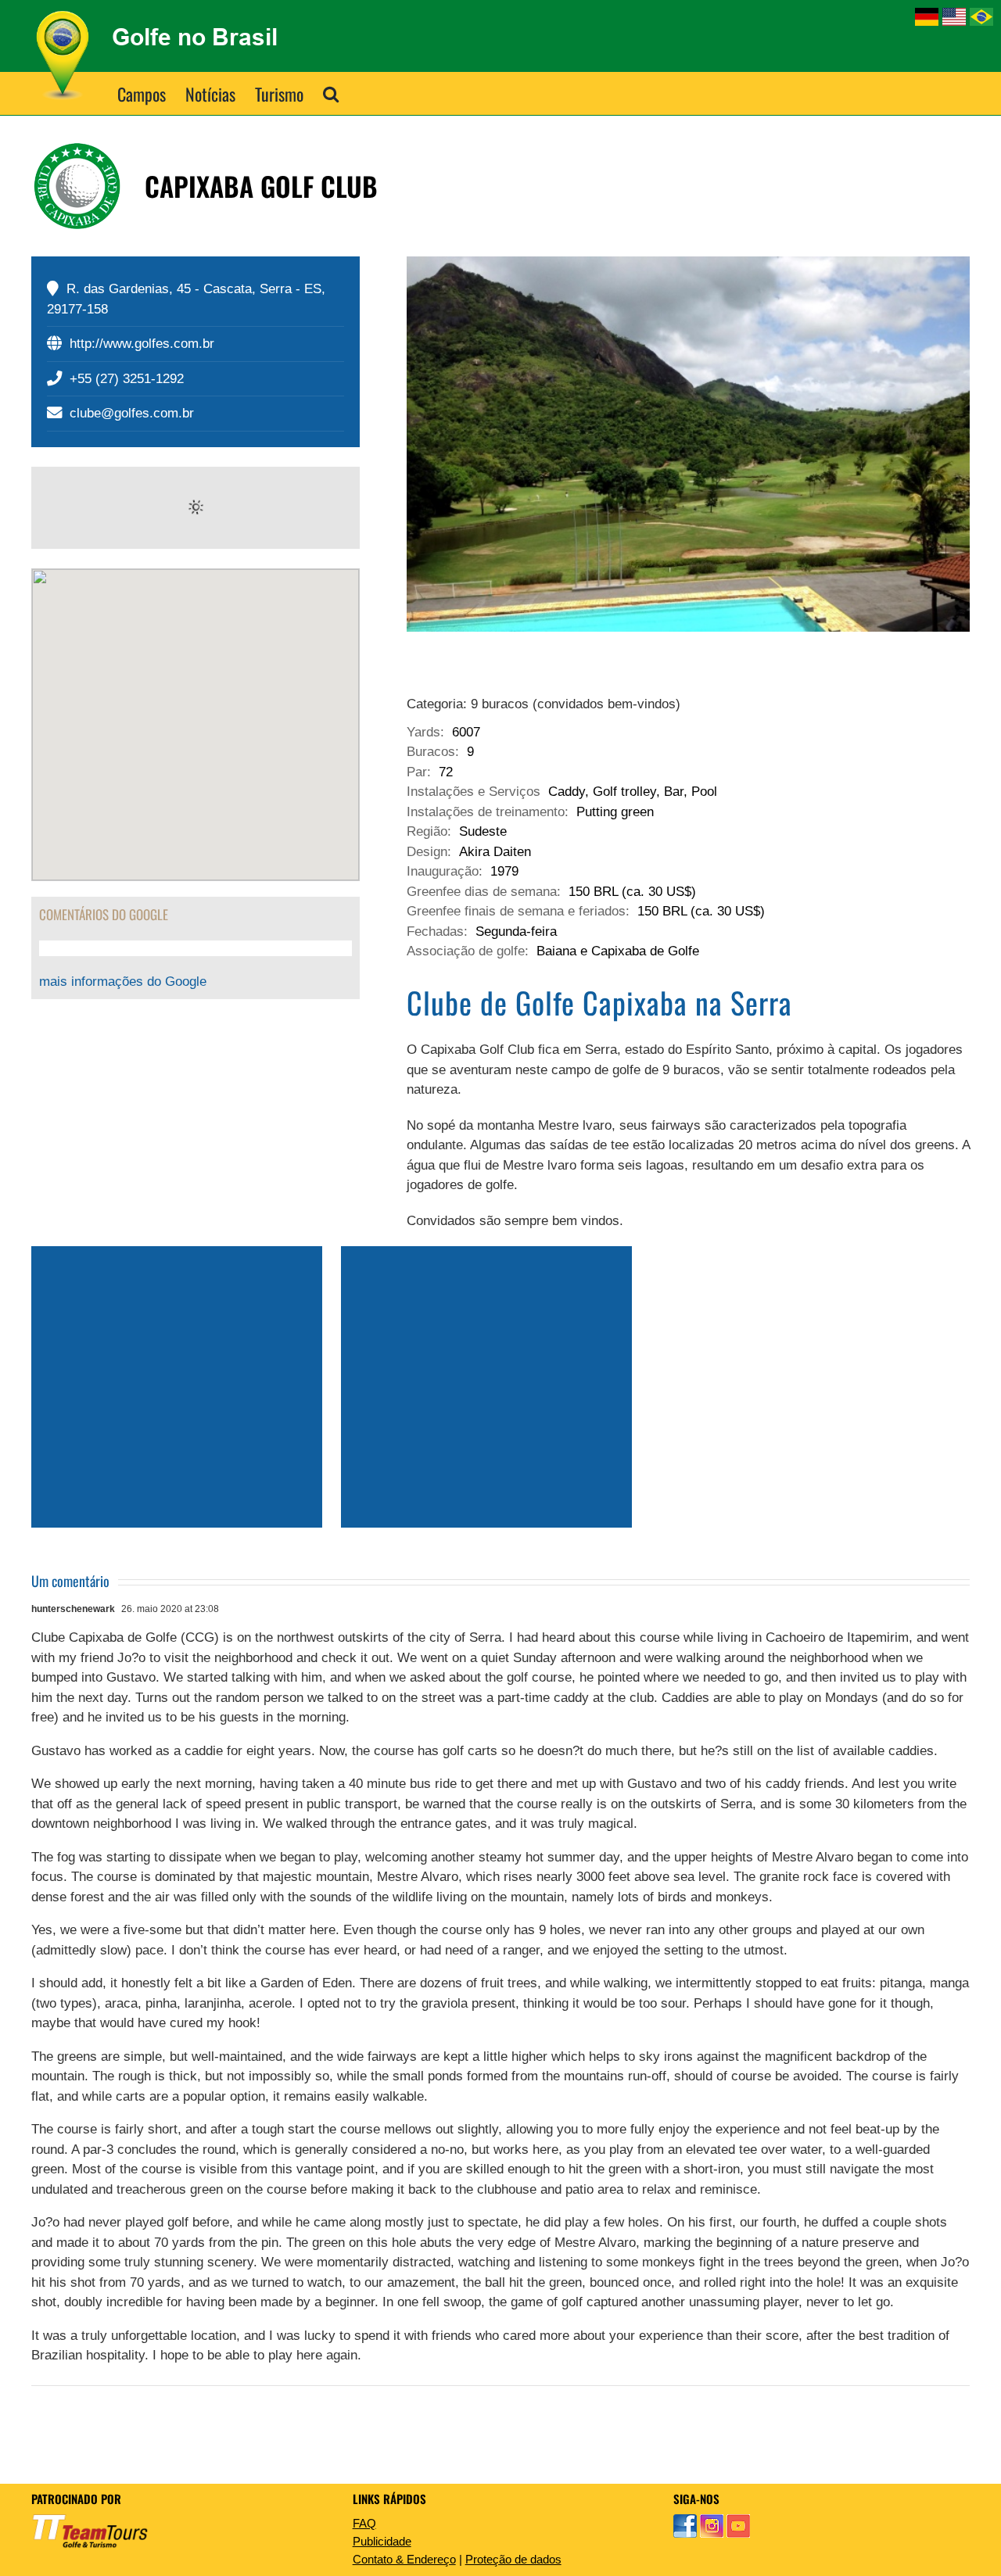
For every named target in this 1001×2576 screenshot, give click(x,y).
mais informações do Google (123, 982)
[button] (331, 93)
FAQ (364, 2523)
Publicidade (382, 2541)
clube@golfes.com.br (132, 413)
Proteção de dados (513, 2559)
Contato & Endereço (404, 2559)
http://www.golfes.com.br (142, 344)
